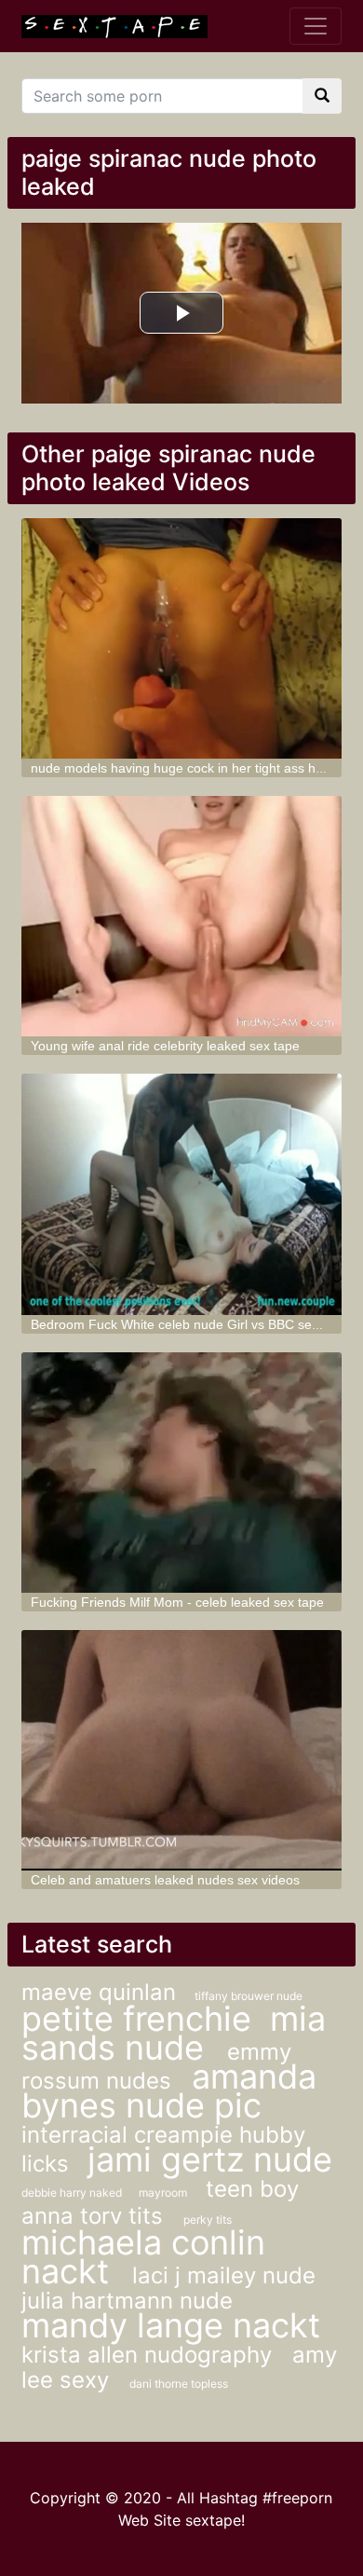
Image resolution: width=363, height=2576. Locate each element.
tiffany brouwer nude (249, 1996)
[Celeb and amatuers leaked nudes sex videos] (181, 1750)
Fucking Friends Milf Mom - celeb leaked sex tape (177, 1602)
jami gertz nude (210, 2159)
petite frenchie (136, 2019)
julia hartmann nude (127, 2301)
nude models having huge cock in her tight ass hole (182, 768)
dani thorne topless (179, 2384)
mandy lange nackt (171, 2325)
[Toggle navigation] (316, 26)
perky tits (208, 2220)
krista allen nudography (150, 2355)
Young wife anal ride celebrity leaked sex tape (165, 1046)
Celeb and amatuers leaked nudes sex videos (165, 1880)
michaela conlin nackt (143, 2257)
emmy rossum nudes (156, 2066)
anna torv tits (95, 2216)
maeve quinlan (99, 1992)
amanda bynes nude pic (169, 2091)
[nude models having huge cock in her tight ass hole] (181, 638)
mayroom (163, 2192)
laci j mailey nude (224, 2275)
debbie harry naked (73, 2192)
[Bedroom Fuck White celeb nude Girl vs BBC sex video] (181, 1194)
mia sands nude (174, 2033)
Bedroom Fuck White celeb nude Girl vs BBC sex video (192, 1324)
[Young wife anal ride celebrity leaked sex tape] (181, 916)
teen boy (252, 2189)
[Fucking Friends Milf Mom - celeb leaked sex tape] (181, 1473)
